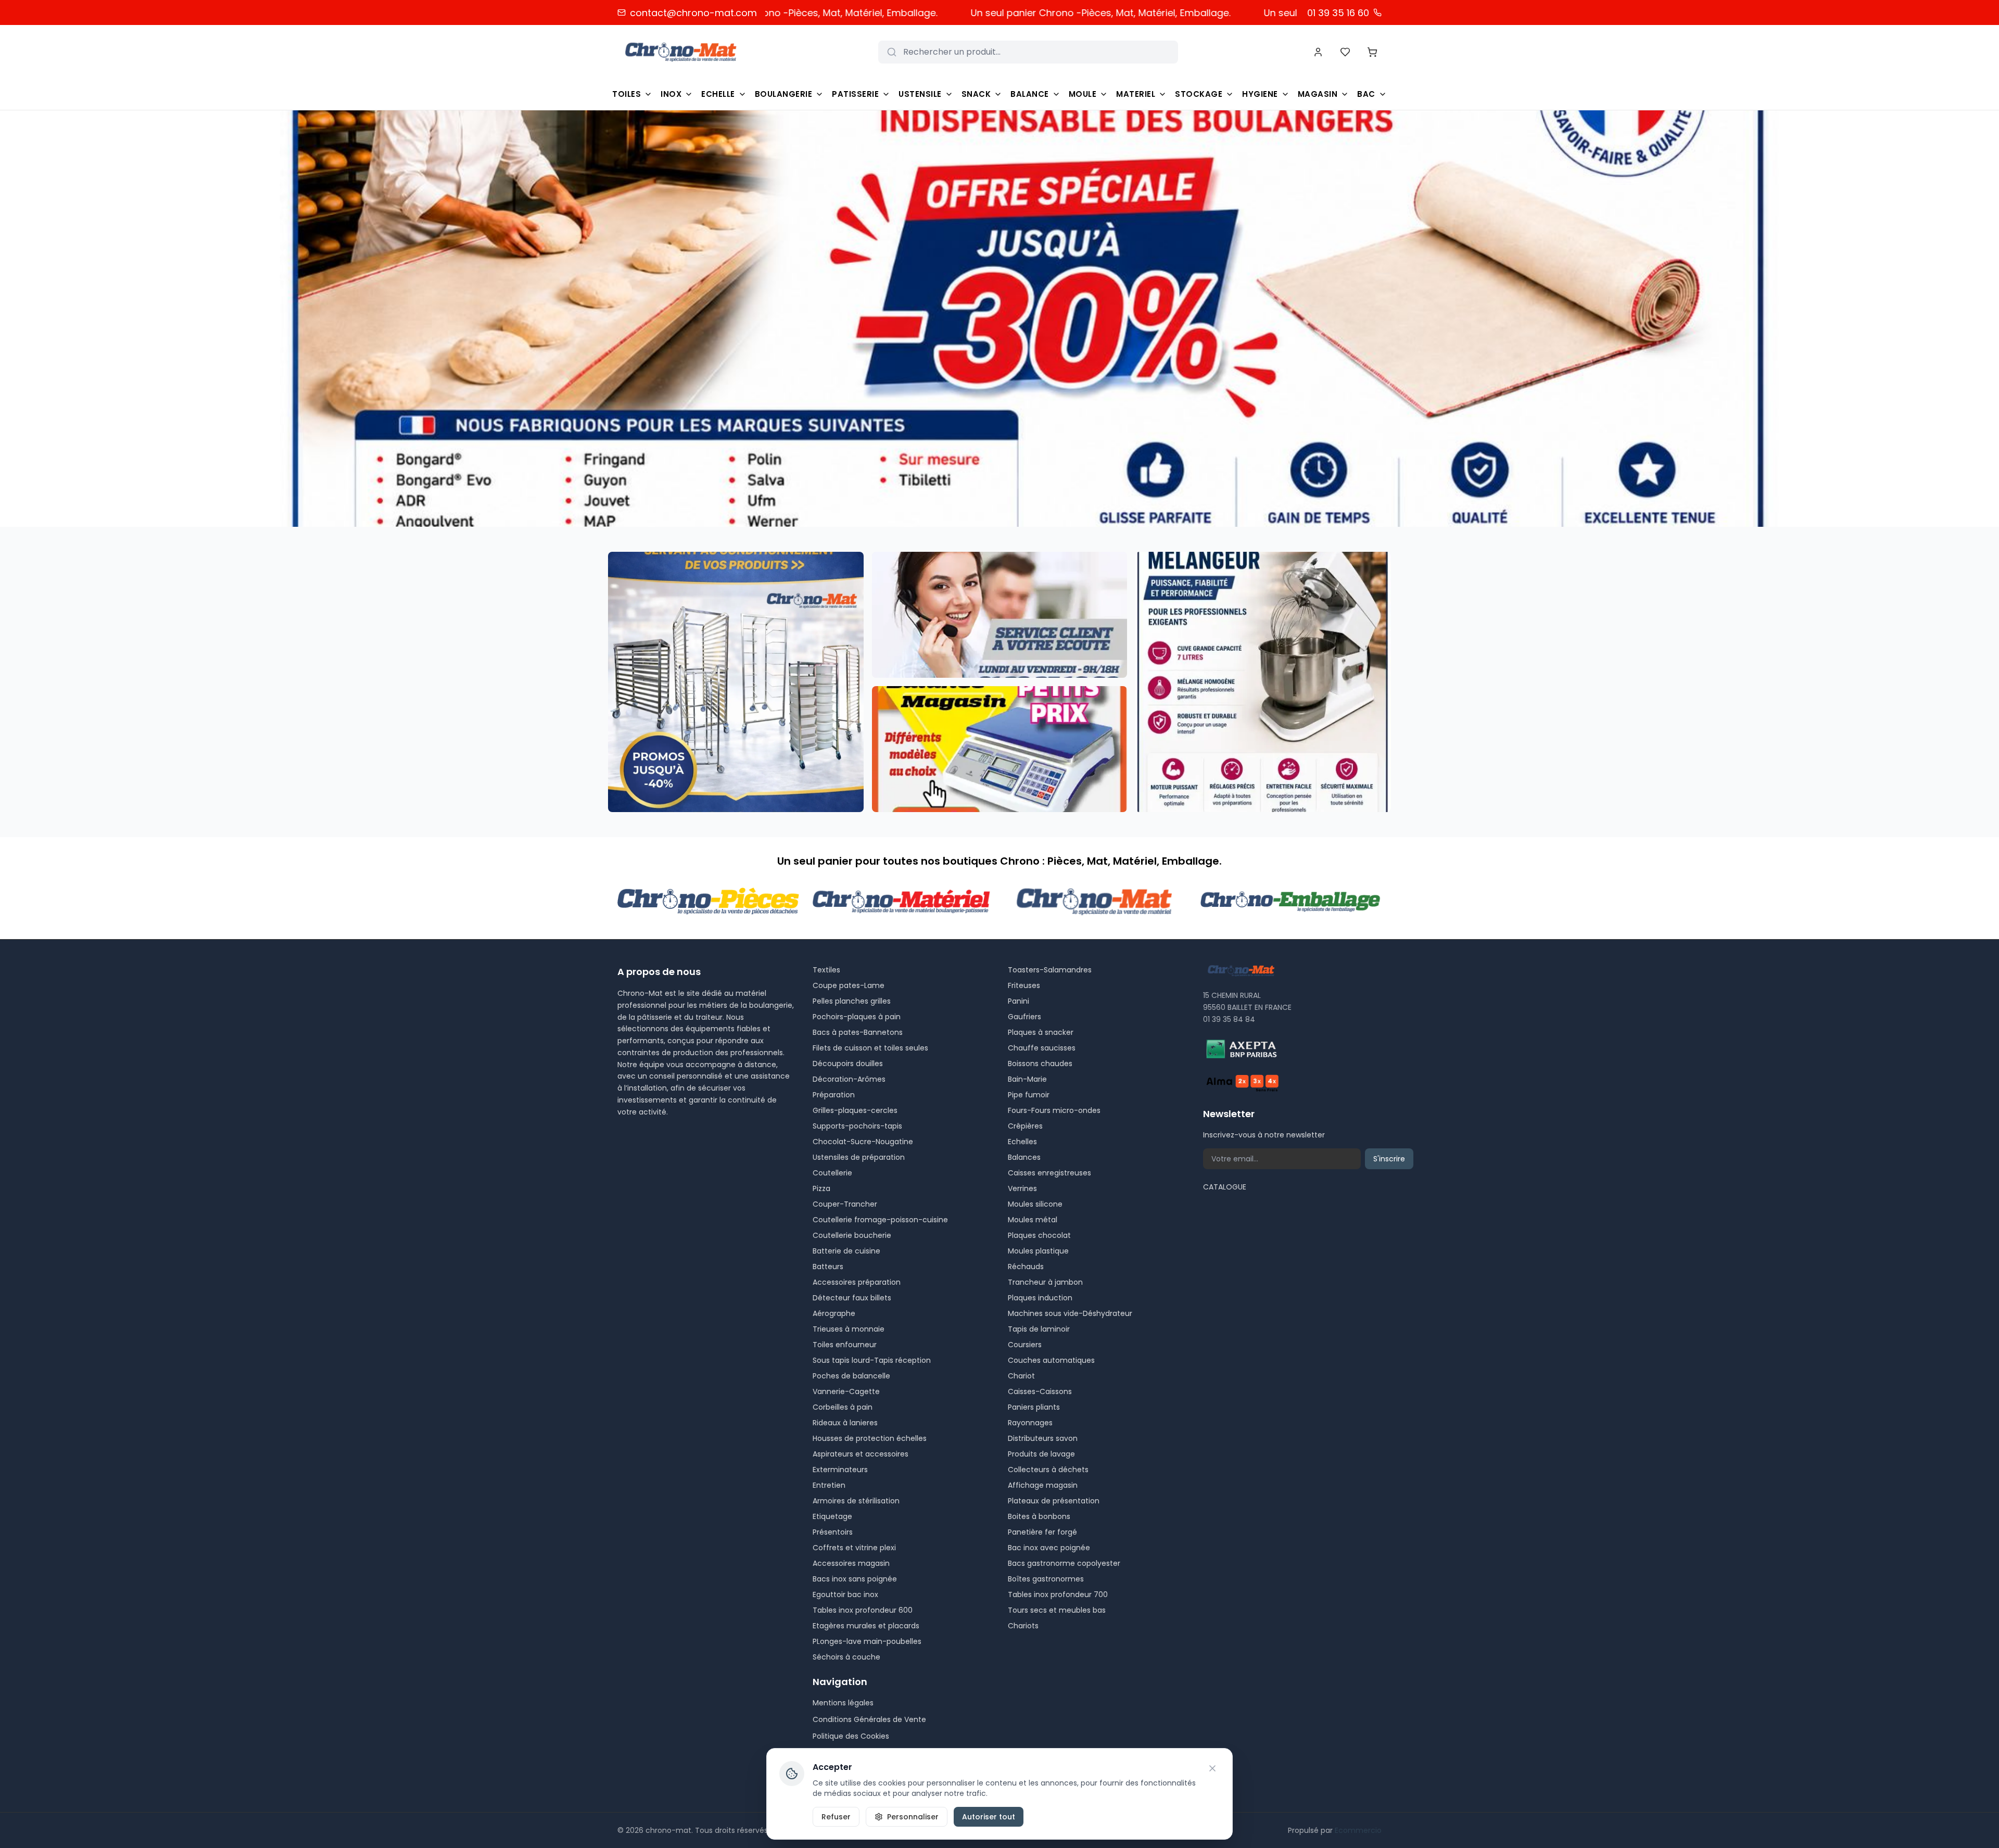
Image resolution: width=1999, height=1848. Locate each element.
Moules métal (1033, 1220)
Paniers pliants (1034, 1407)
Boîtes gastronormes (1046, 1579)
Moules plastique (1038, 1251)
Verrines (1022, 1188)
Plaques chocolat (1039, 1235)
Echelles (1022, 1142)
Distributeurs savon (1043, 1438)
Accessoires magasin (851, 1563)
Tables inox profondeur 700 (1058, 1594)
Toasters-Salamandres (1050, 970)
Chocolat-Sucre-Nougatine (863, 1142)
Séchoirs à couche (846, 1657)
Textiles (826, 970)
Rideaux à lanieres (845, 1423)
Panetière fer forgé (1042, 1532)
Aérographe (834, 1313)
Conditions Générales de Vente (869, 1719)
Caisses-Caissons (1040, 1391)
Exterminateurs (840, 1470)
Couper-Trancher (845, 1204)
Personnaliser (913, 1817)
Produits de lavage (1041, 1454)
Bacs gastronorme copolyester (1064, 1563)
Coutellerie (832, 1173)
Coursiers (1025, 1345)
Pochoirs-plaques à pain (857, 1017)
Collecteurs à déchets (1048, 1470)
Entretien (829, 1485)
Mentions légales (843, 1703)
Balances (1024, 1157)
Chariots (1023, 1626)
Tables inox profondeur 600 (863, 1610)
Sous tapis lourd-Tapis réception (872, 1360)
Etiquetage (832, 1516)
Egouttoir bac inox (845, 1594)
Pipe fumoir (1029, 1095)
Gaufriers (1024, 1017)
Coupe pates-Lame (849, 985)
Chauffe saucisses (1042, 1048)
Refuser (836, 1817)
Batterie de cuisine (846, 1251)
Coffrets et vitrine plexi (854, 1548)
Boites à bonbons (1039, 1516)
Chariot (1021, 1376)
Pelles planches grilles (852, 1001)
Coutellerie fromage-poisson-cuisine (880, 1220)
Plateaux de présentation (1054, 1501)
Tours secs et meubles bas (1057, 1610)
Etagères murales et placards (866, 1626)
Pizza (821, 1188)
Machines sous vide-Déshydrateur (1070, 1313)
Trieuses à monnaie (849, 1329)
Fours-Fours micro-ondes (1054, 1110)
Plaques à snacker (1041, 1032)
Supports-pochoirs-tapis (857, 1126)
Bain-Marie (1027, 1079)
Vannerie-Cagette (846, 1391)
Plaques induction (1040, 1298)
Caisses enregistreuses (1049, 1173)
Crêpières (1025, 1126)
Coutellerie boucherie (852, 1235)
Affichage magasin (1043, 1485)
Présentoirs (833, 1532)
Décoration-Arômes (849, 1079)
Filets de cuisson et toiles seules (870, 1048)
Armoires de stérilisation (856, 1501)
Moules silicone (1035, 1204)
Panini (1019, 1001)
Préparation (834, 1095)
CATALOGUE (1225, 1187)
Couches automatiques (1051, 1360)
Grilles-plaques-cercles (855, 1110)
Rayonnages (1030, 1423)
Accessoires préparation (857, 1282)
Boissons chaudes (1040, 1064)
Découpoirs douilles (848, 1064)
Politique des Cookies (851, 1736)
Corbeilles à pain (843, 1407)
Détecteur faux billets (852, 1298)
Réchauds (1026, 1267)
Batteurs (828, 1267)
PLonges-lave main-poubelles (867, 1641)
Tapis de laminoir (1039, 1329)
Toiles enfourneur (845, 1345)
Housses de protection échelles (870, 1438)
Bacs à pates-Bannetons (858, 1032)
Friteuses (1024, 985)
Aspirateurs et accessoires (861, 1454)
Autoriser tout (989, 1817)
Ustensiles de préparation (859, 1157)
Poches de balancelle (851, 1376)
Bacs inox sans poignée (855, 1579)
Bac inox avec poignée (1049, 1548)
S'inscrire (1389, 1159)
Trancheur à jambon (1045, 1282)
